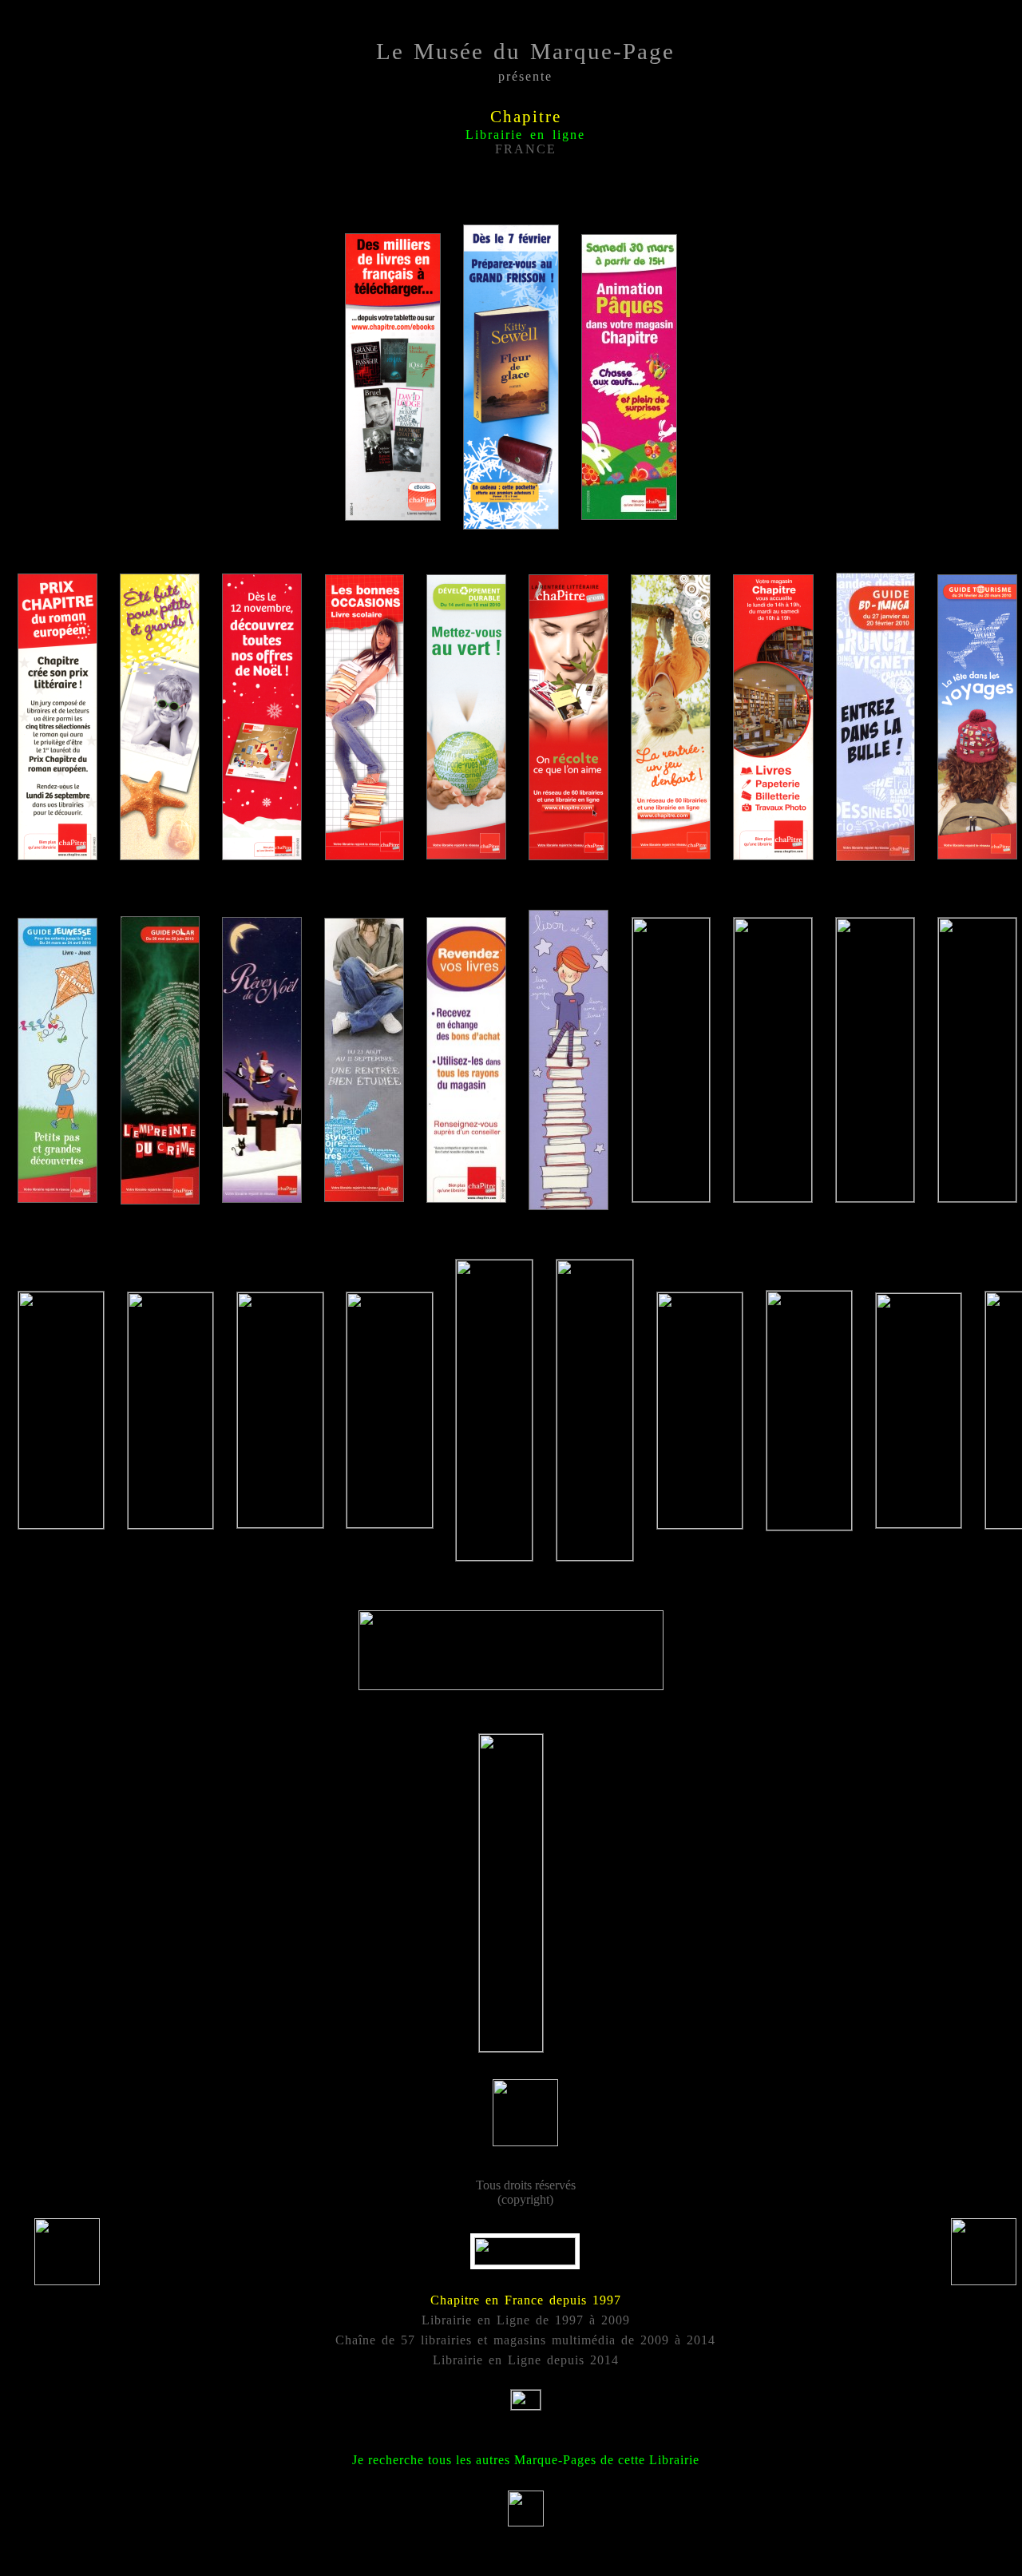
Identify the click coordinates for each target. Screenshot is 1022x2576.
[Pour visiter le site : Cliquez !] (525, 2261)
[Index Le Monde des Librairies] (67, 2281)
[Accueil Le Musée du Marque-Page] (526, 2522)
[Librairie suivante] (984, 2281)
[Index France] (526, 2404)
